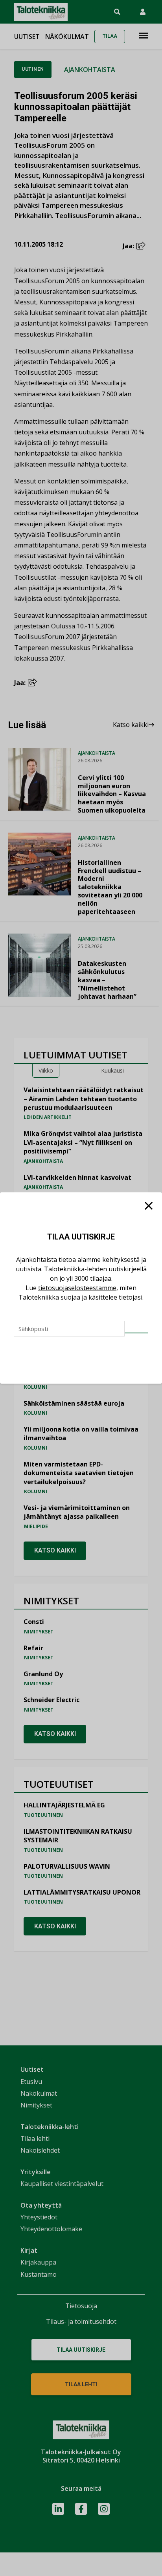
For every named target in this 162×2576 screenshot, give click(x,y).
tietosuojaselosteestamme (77, 1288)
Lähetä (136, 1333)
